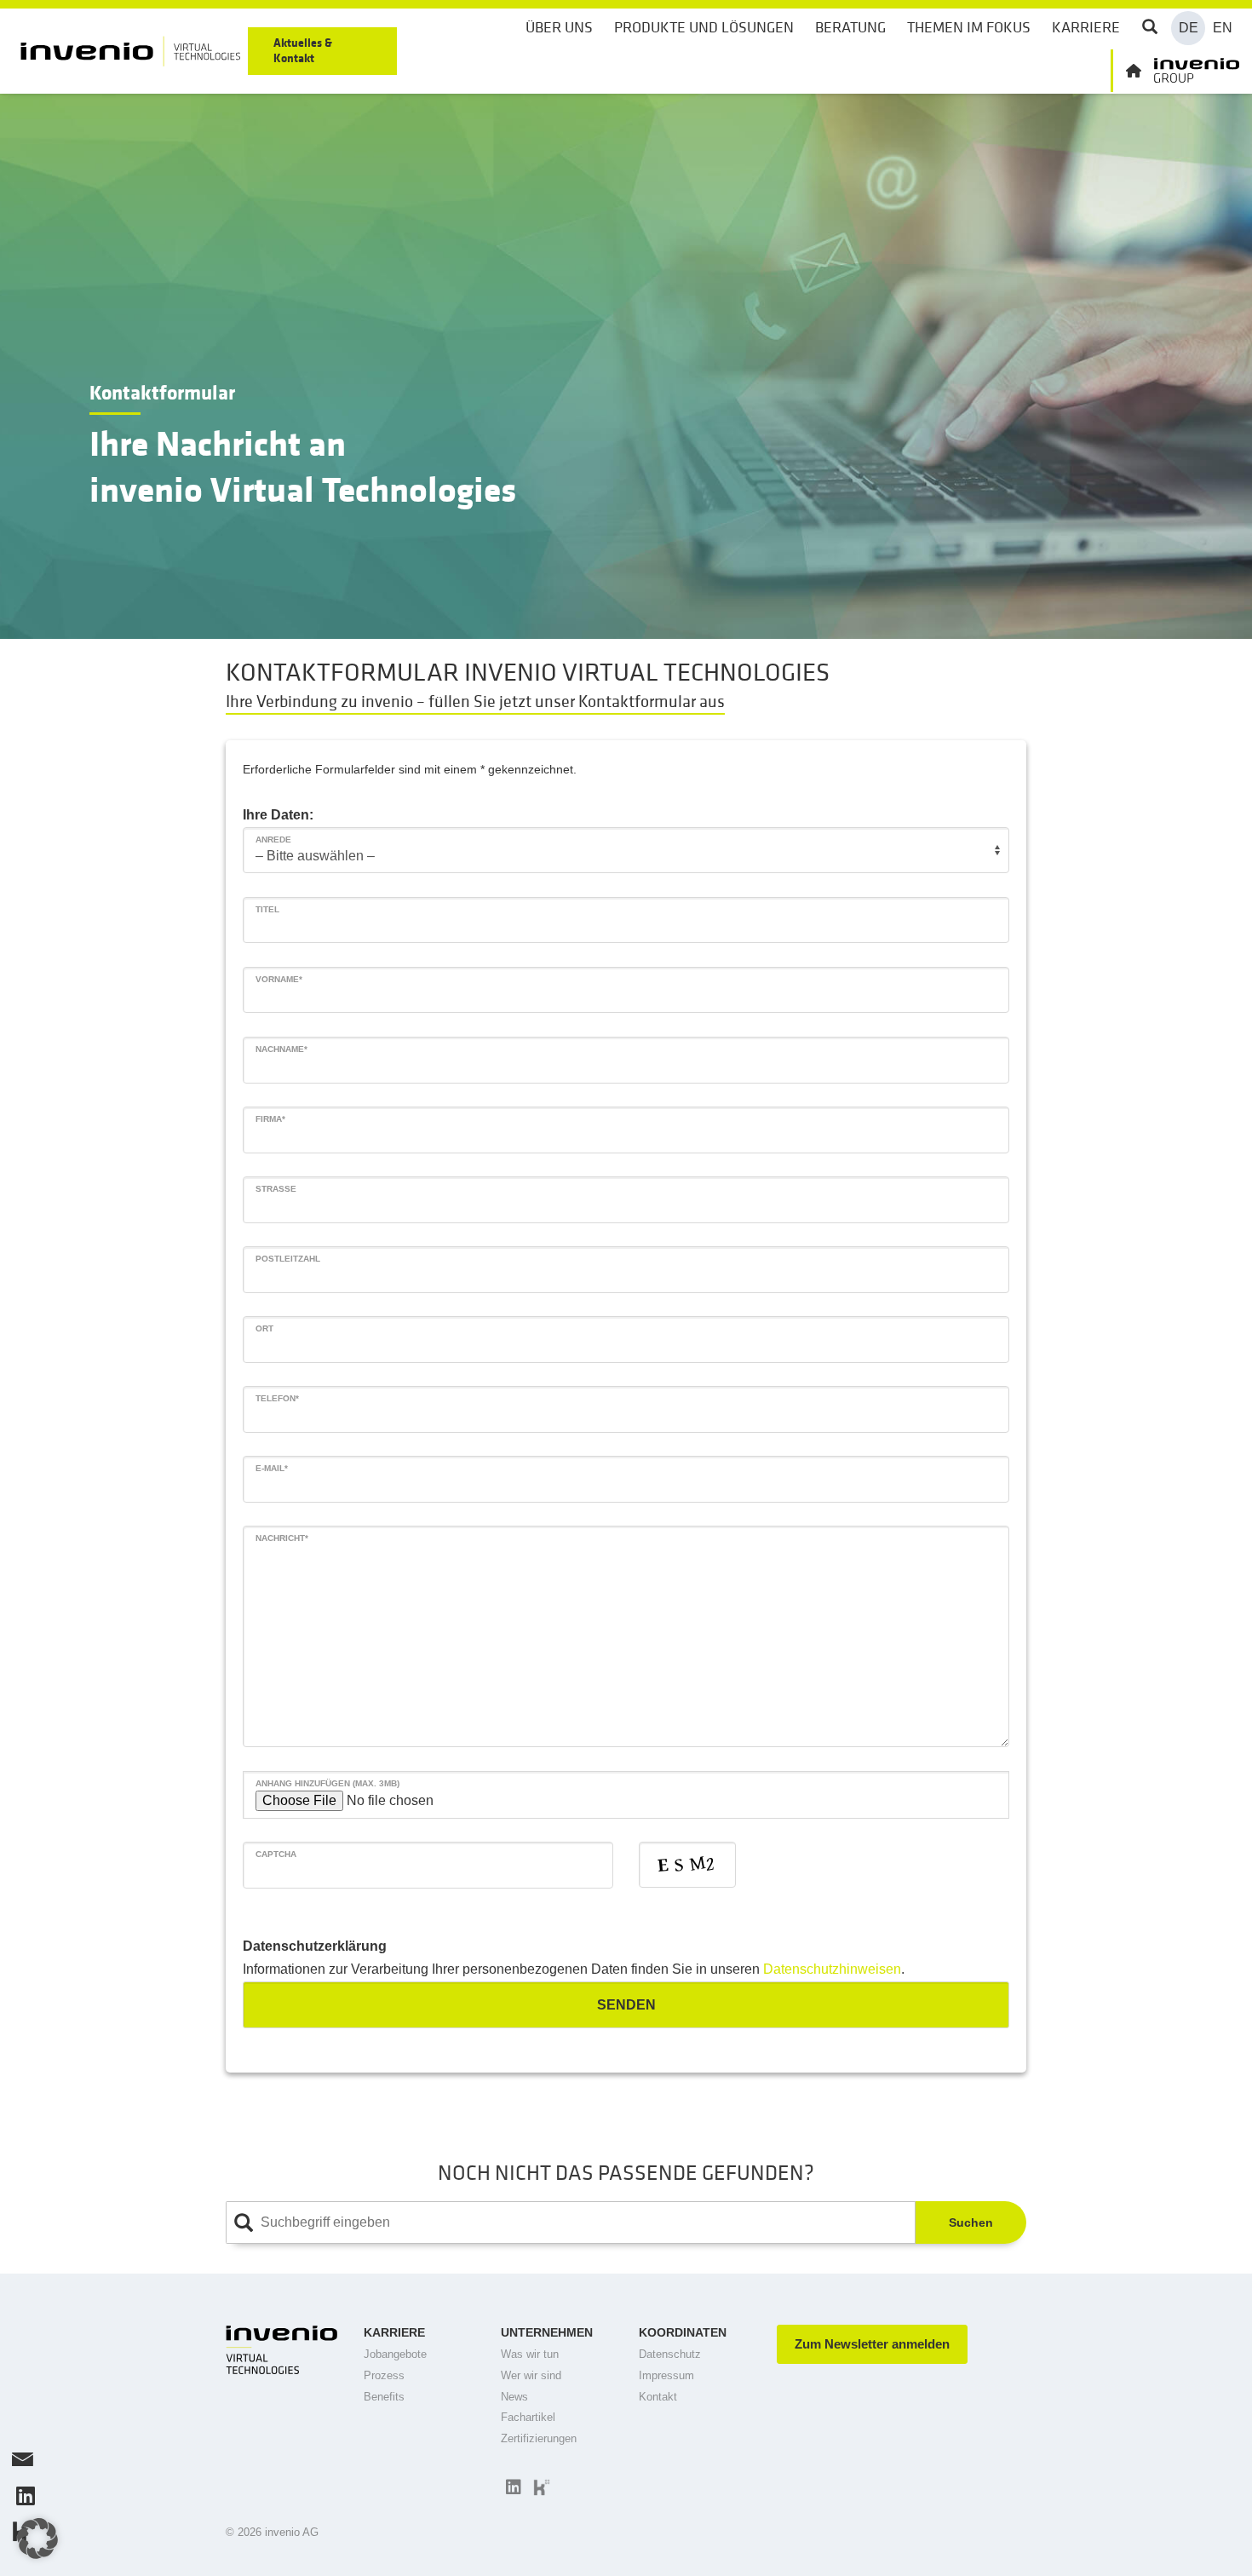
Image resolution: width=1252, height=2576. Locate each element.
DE (1189, 28)
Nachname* (281, 1049)
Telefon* (277, 1398)
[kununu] (540, 2487)
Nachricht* (282, 1538)
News (514, 2397)
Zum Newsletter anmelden (872, 2344)
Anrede (273, 839)
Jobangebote (395, 2354)
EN (1223, 28)
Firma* (270, 1119)
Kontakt (658, 2397)
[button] (37, 2539)
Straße (276, 1189)
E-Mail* (272, 1468)
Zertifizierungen (539, 2438)
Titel (267, 909)
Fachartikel (528, 2417)
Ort (264, 1328)
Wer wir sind (531, 2375)
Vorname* (279, 979)
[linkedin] (511, 2487)
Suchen (971, 2222)
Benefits (384, 2397)
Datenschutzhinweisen (832, 1969)
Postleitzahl (288, 1259)
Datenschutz (670, 2354)
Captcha (276, 1854)
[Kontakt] (21, 2463)
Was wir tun (530, 2354)
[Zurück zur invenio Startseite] (1175, 71)
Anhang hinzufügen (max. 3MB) (327, 1783)
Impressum (666, 2375)
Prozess (384, 2375)
